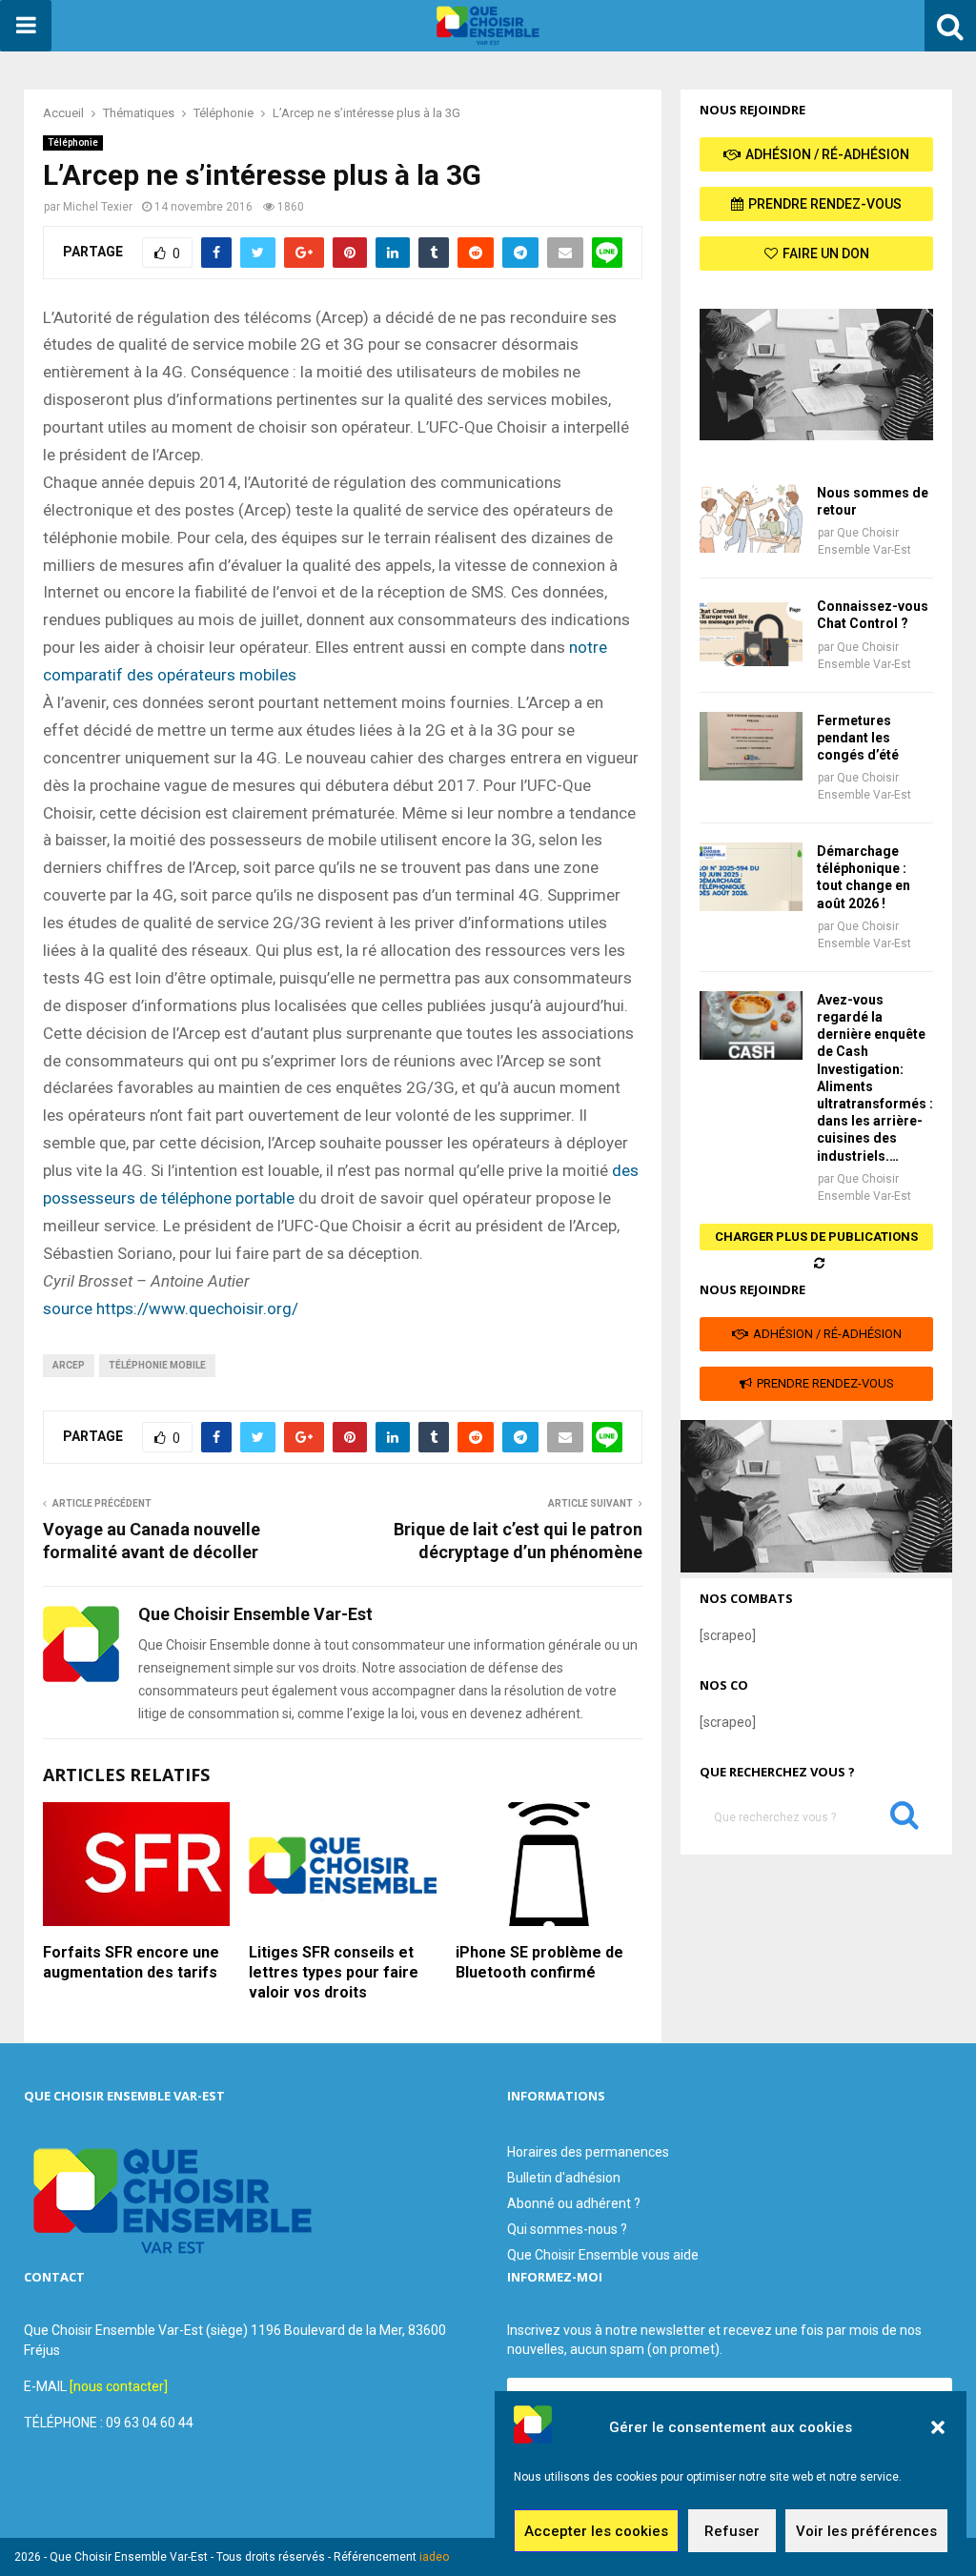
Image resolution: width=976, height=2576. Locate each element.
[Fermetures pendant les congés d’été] (751, 746)
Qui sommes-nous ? (567, 2229)
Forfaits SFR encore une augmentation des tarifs (131, 1962)
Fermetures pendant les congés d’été (858, 738)
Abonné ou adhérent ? (574, 2203)
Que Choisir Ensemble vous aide (603, 2255)
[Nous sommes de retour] (751, 518)
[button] (938, 2427)
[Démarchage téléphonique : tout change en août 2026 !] (751, 877)
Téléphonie (73, 142)
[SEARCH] (905, 1819)
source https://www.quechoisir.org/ (171, 1308)
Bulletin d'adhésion (564, 2178)
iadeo (434, 2557)
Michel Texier (98, 207)
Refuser (732, 2531)
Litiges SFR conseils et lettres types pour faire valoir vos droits (334, 1972)
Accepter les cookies (596, 2531)
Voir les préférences (866, 2531)
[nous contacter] (119, 2386)
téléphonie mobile (157, 1365)
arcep (69, 1365)
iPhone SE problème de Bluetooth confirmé (539, 1962)
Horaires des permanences (588, 2152)
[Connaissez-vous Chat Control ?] (751, 632)
